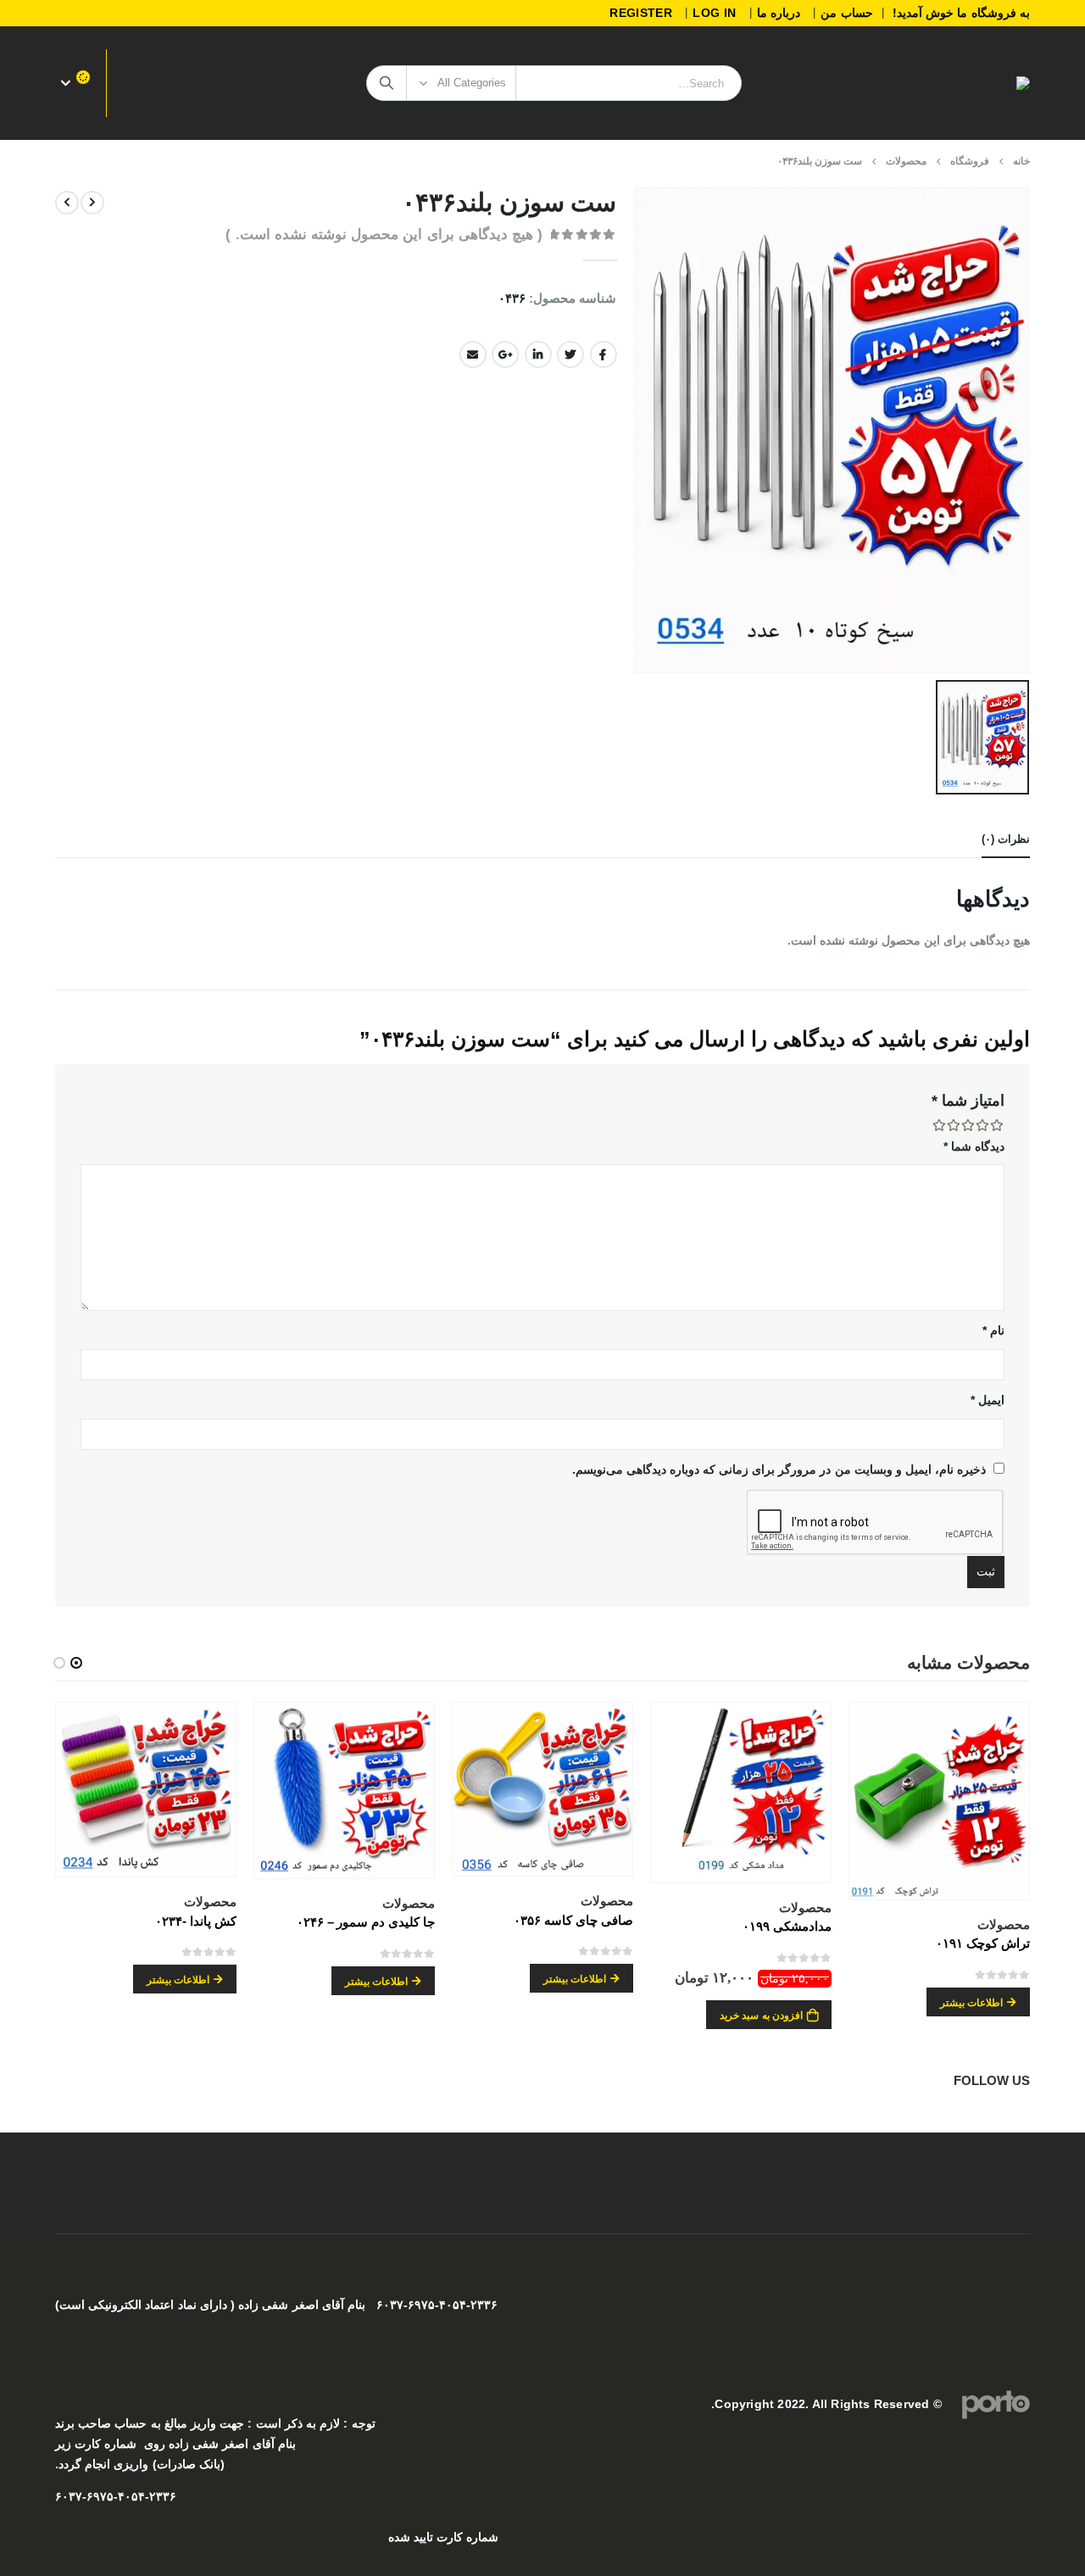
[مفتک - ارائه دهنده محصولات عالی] (1006, 83)
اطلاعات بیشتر (971, 2003)
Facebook (604, 354)
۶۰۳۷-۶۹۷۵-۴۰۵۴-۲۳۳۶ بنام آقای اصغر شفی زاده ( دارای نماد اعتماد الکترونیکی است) (276, 2305)
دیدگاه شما (974, 1146)
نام (993, 1330)
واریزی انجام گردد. (102, 2464)
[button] (76, 1663)
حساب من (846, 13)
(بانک (212, 2464)
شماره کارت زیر (96, 2444)
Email (473, 354)
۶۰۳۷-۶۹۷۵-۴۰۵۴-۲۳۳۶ (116, 2497)
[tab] (1006, 840)
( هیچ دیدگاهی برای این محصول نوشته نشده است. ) (384, 234)
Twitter (570, 354)
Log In (714, 13)
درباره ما (779, 13)
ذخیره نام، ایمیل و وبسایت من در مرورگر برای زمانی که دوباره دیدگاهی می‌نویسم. (779, 1469)
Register (641, 13)
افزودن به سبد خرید (761, 2016)
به (153, 2424)
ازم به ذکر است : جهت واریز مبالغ (248, 2424)
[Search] (387, 83)
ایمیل (988, 1400)
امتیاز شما (968, 1101)
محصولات (1004, 1924)
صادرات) (172, 2464)
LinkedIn (538, 354)
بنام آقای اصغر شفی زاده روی (220, 2444)
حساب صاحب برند (101, 2424)
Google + (505, 354)
